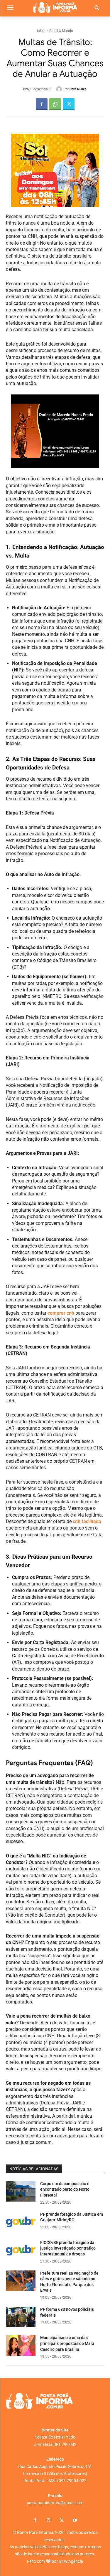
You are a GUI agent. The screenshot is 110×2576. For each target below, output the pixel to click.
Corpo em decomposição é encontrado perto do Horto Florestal (65, 2189)
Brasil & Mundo (61, 31)
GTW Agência (71, 2561)
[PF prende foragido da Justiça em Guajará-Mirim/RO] (21, 2222)
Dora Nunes (78, 89)
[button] (97, 8)
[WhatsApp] (55, 104)
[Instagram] (49, 2521)
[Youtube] (75, 2521)
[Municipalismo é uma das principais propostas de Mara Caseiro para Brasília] (21, 2345)
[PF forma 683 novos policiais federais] (21, 2317)
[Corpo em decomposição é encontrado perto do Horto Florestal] (21, 2191)
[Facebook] (42, 104)
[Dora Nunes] (60, 89)
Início (41, 31)
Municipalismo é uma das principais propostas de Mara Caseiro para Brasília (67, 2343)
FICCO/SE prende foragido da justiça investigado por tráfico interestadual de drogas (68, 2248)
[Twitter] (69, 104)
